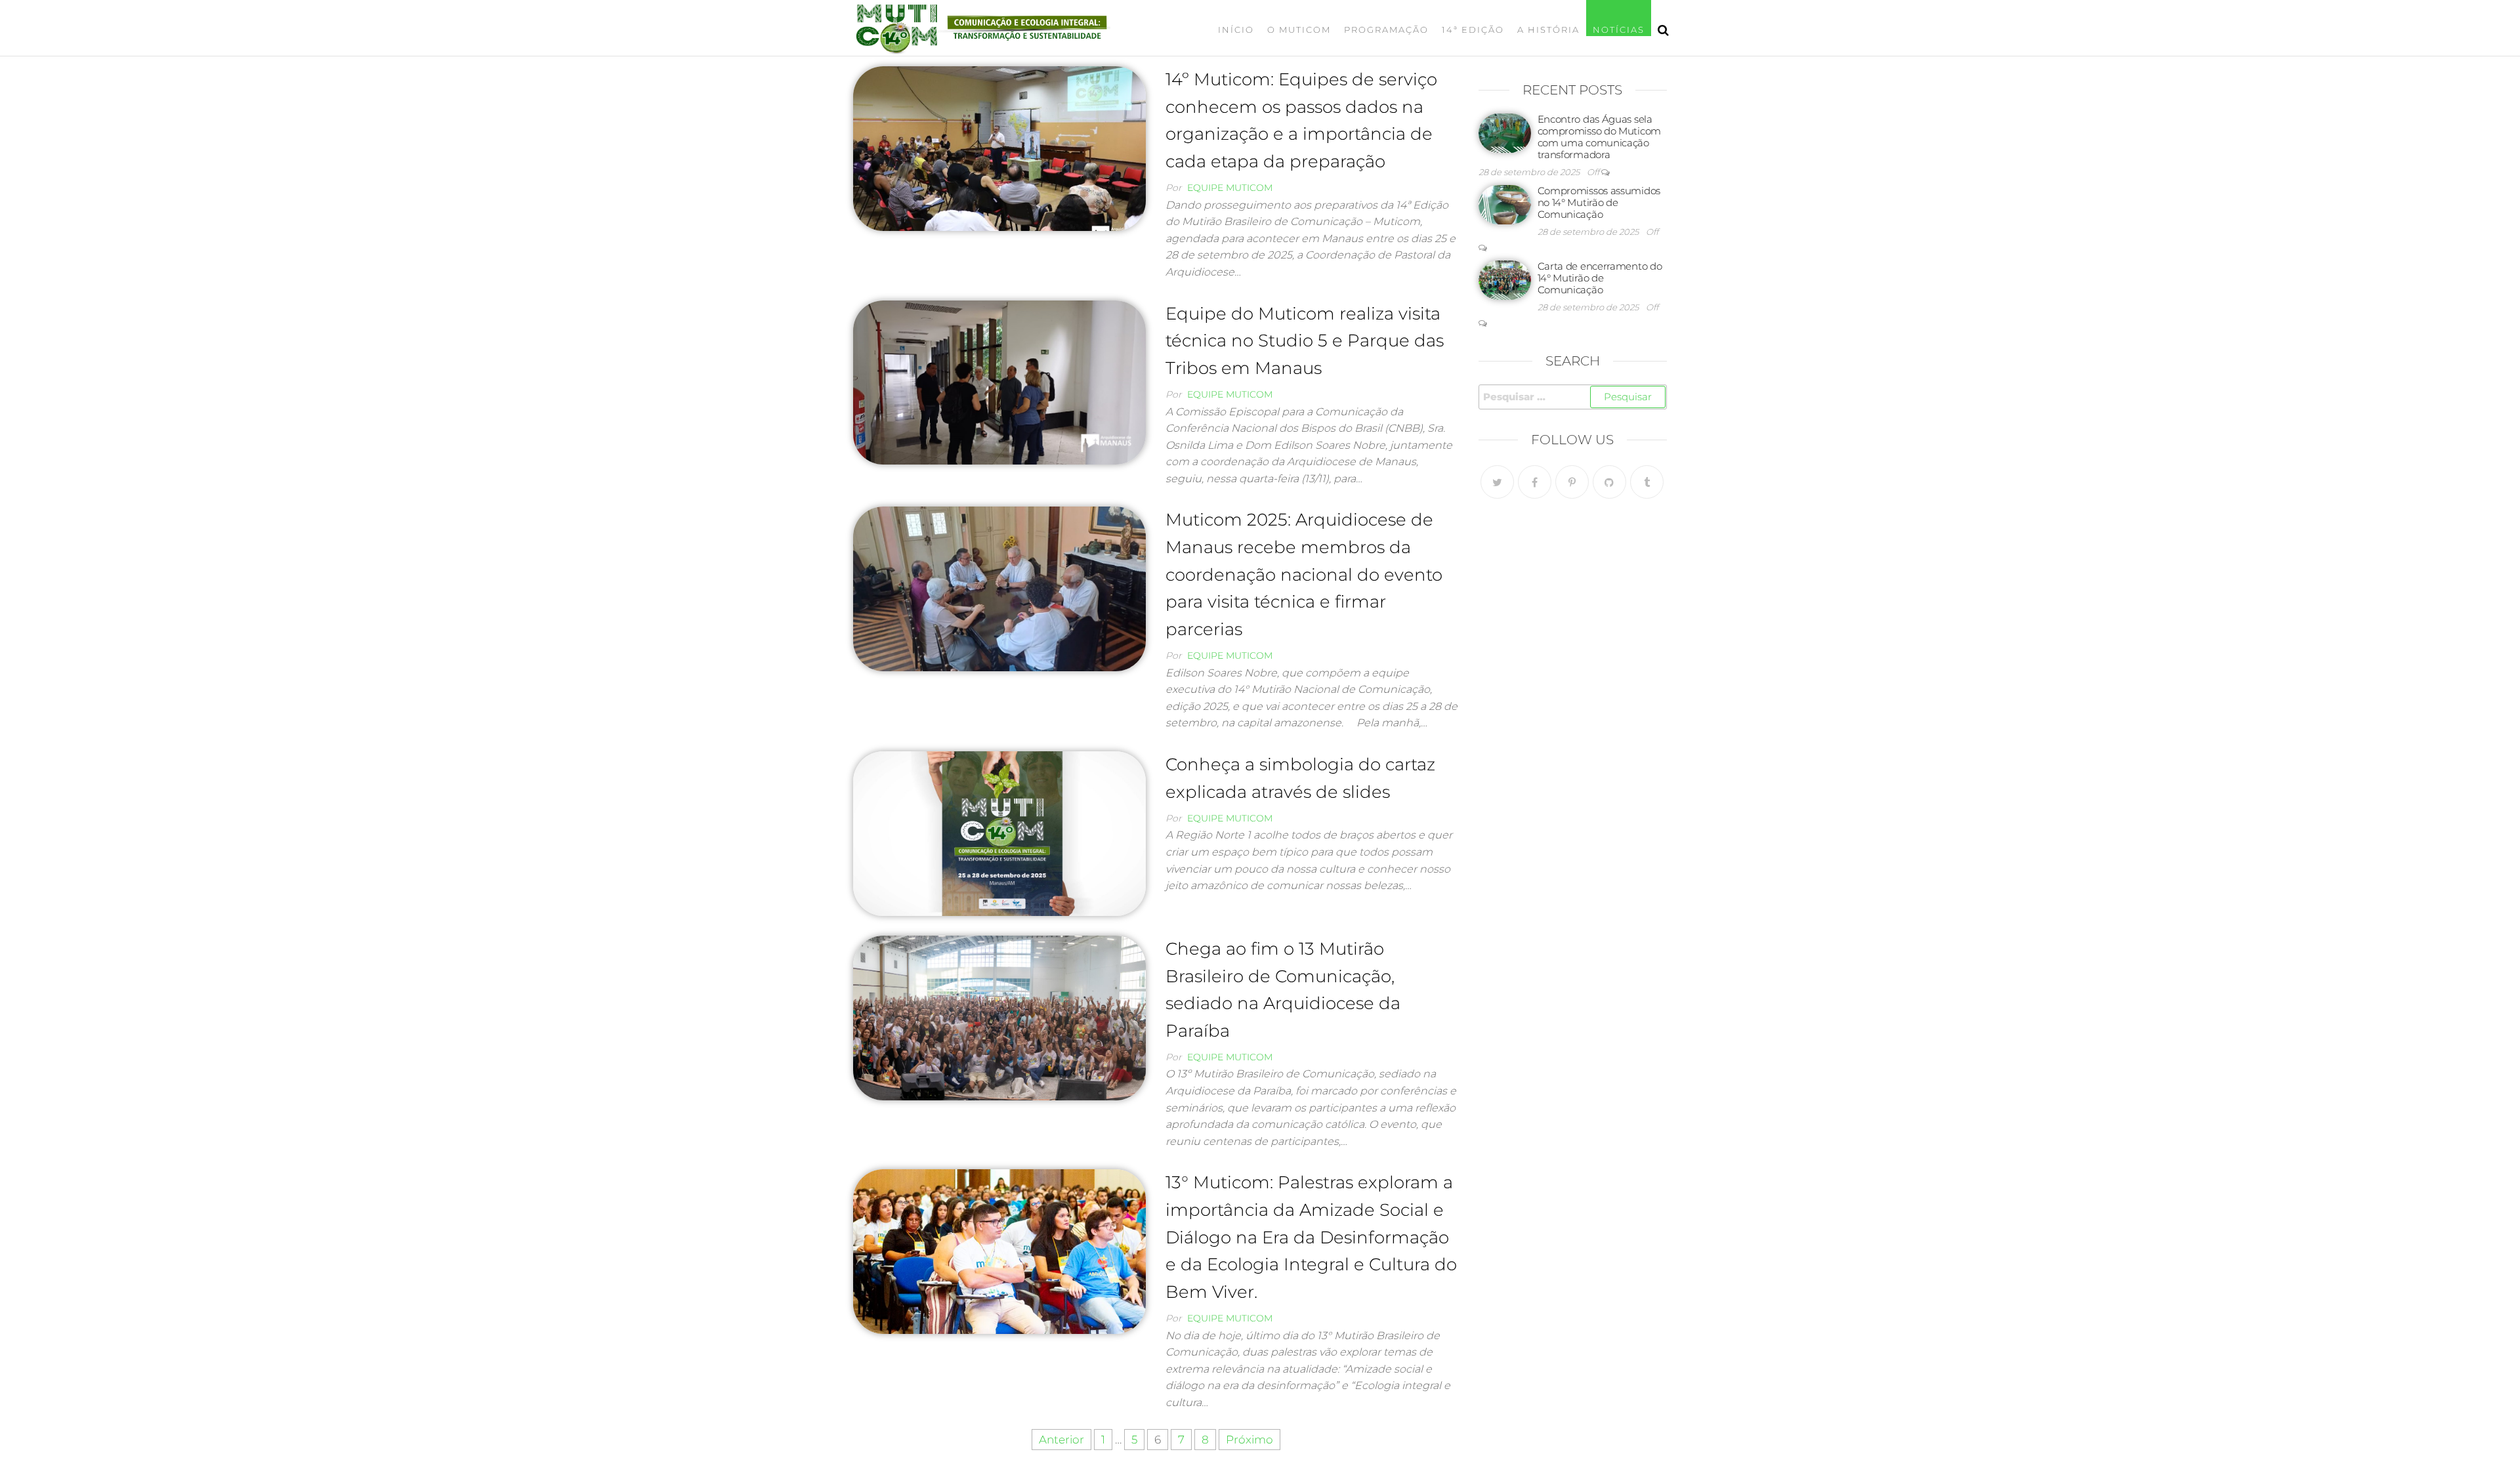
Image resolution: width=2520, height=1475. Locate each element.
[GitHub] (1609, 482)
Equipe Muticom (1230, 188)
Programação (1386, 30)
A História (1548, 30)
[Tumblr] (1647, 482)
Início (1236, 30)
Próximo (1249, 1440)
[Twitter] (1497, 482)
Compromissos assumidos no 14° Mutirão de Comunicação (1599, 202)
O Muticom (1299, 30)
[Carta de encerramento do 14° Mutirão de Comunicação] (1505, 279)
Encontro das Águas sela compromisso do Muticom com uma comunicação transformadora (1599, 137)
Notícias (1619, 30)
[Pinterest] (1572, 482)
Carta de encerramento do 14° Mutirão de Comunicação (1600, 278)
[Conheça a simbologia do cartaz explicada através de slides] (999, 833)
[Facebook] (1535, 482)
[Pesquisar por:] (1573, 397)
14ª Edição (1473, 30)
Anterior (1061, 1440)
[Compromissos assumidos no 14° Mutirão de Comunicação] (1505, 204)
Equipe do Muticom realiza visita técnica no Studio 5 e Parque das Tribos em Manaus (1305, 341)
